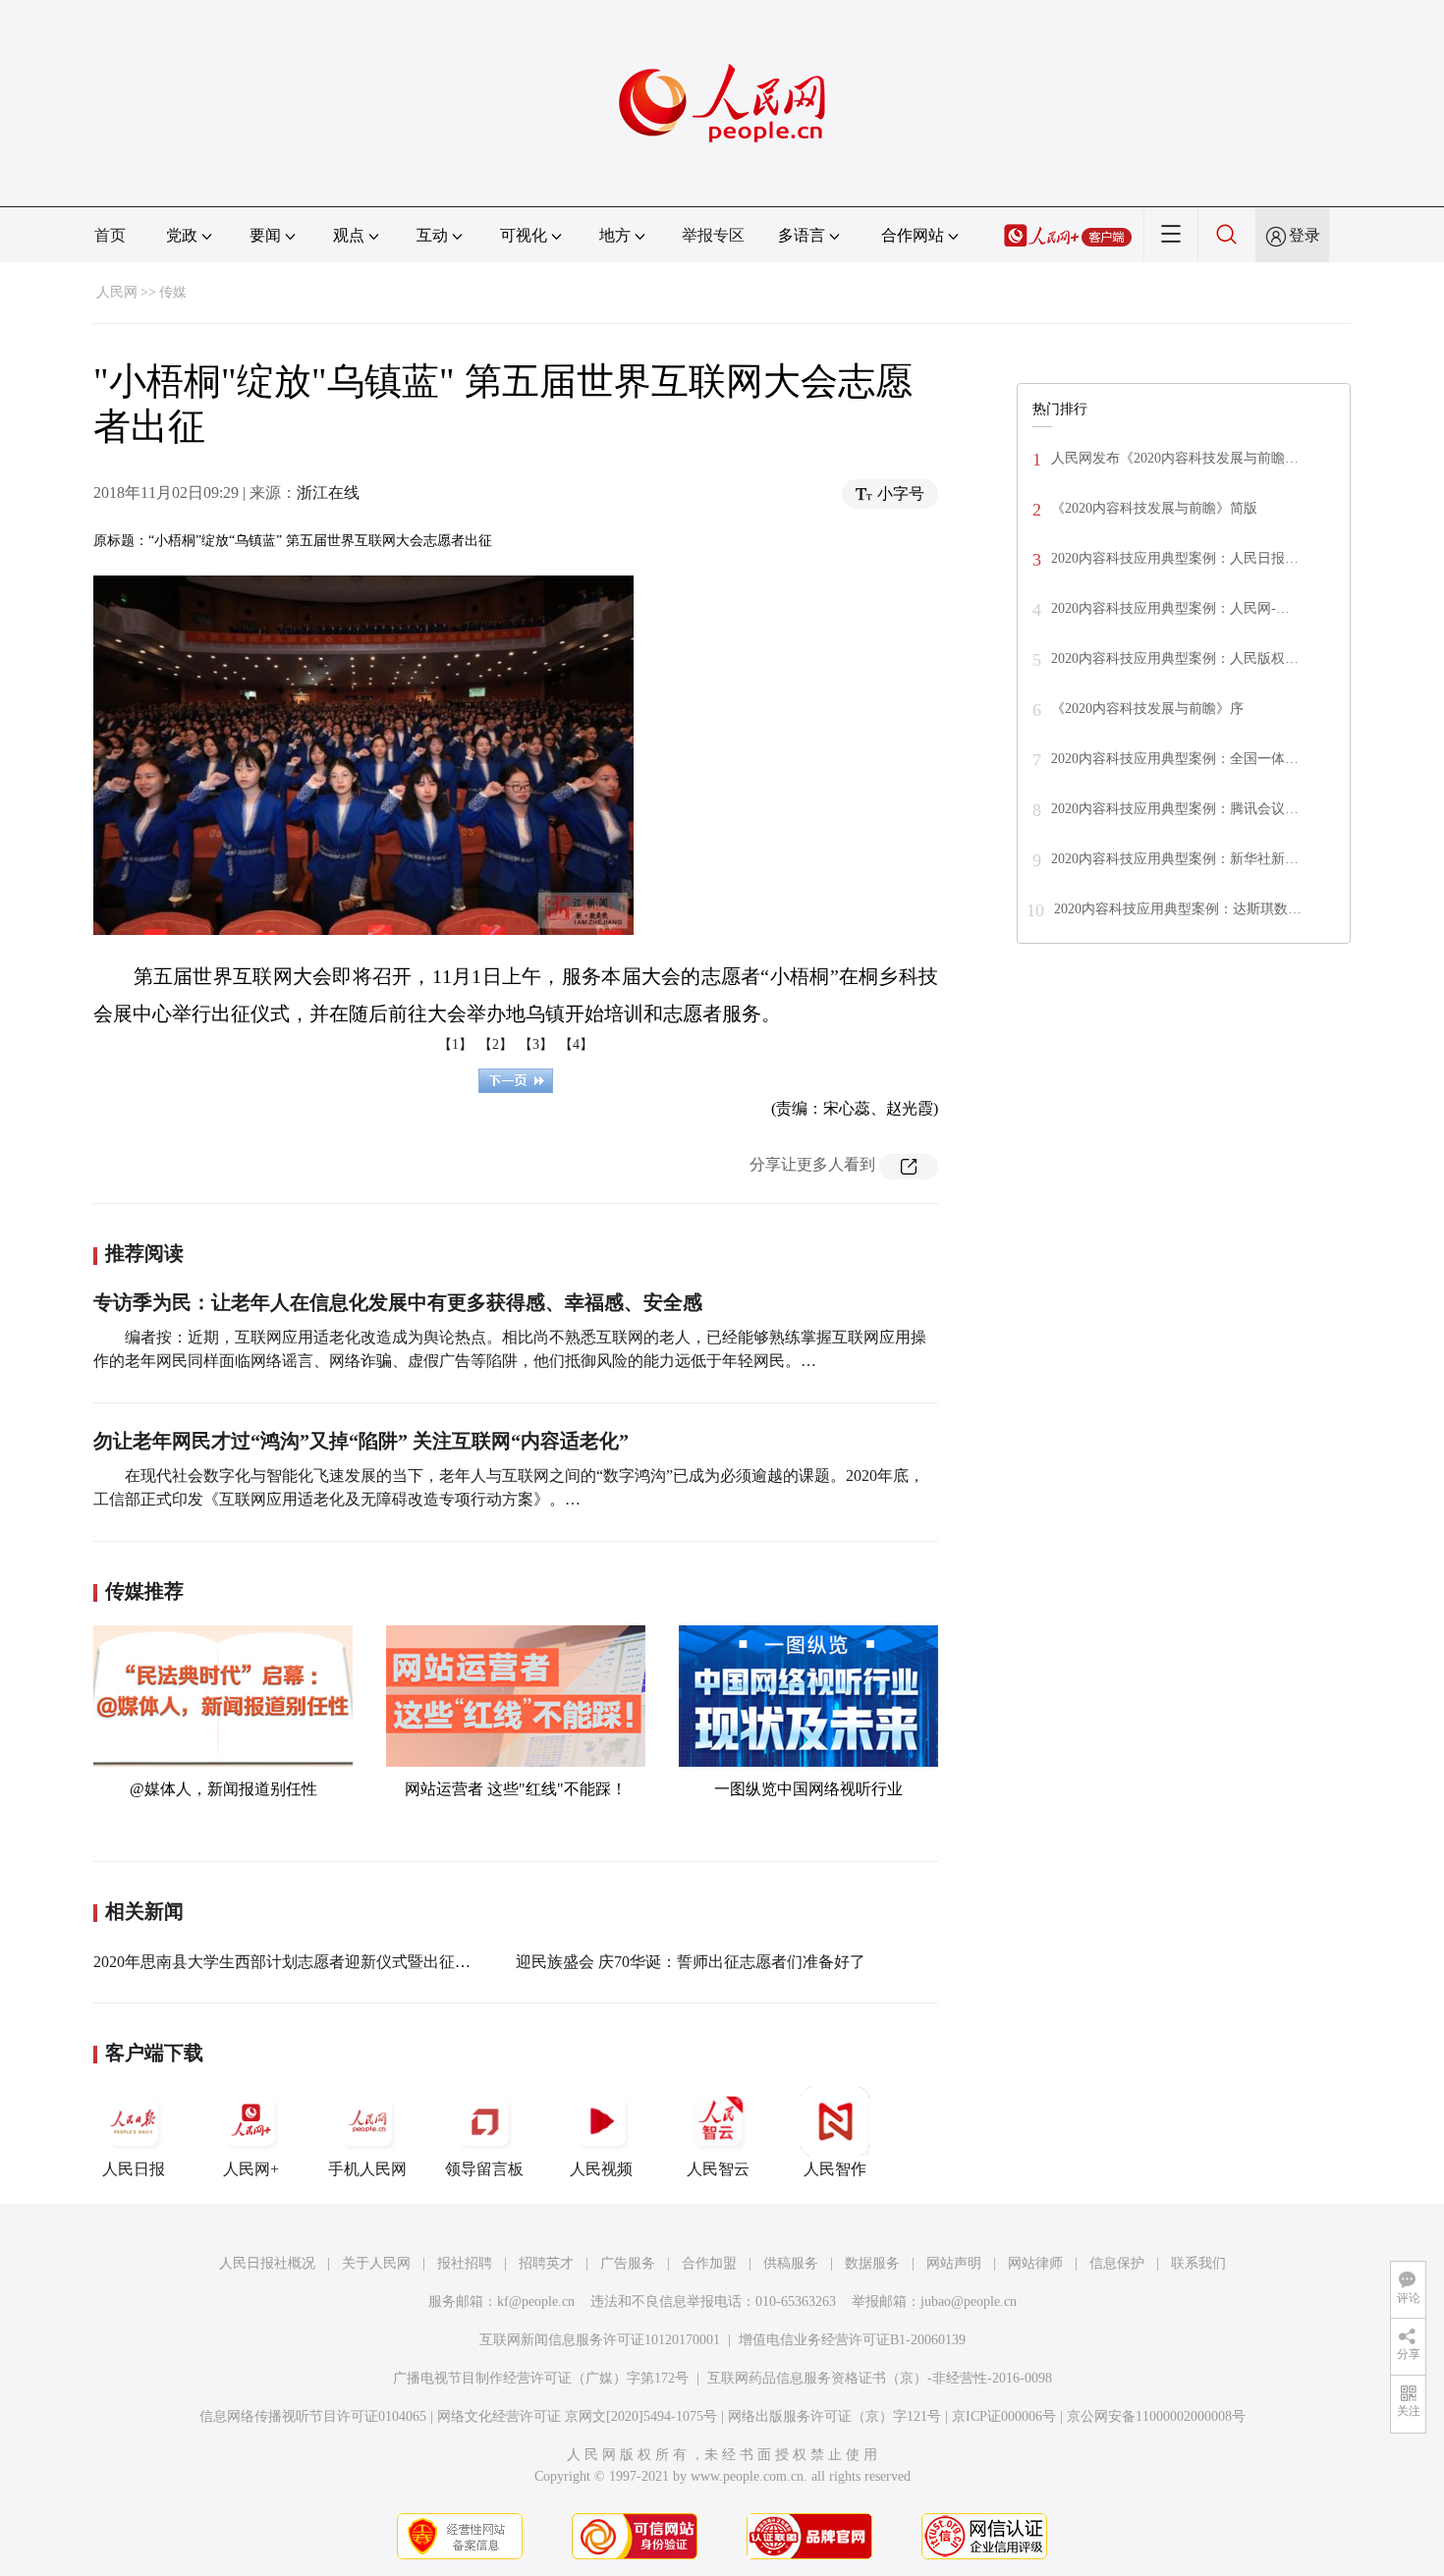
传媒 (173, 292)
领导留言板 (484, 2169)
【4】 (576, 1044)
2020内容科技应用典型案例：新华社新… (1175, 859)
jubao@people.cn (969, 2302)
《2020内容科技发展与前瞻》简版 (1154, 508)
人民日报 (134, 2169)
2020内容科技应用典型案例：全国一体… (1175, 759)
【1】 (455, 1044)
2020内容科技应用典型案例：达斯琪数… (1178, 909)
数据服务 (872, 2263)
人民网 (117, 292)
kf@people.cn (536, 2302)
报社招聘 (465, 2263)
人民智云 (718, 2169)
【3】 (536, 1044)
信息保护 (1117, 2263)
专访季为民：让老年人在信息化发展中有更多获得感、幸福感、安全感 (398, 1302)
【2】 (496, 1044)
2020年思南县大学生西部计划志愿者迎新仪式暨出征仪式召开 (305, 1962)
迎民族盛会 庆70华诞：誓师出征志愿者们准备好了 (691, 1962)
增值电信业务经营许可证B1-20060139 (852, 2340)
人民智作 (835, 2169)
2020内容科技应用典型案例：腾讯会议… (1175, 809)
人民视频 (601, 2169)
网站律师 (1035, 2263)
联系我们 (1198, 2263)
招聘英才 (546, 2263)
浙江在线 (328, 493)
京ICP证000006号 (1004, 2416)
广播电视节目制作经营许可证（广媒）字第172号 (541, 2378)
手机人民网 (367, 2169)
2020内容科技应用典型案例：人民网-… (1170, 608)
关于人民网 (376, 2263)
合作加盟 (709, 2263)
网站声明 (954, 2263)
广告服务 (628, 2263)
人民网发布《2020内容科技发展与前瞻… (1175, 458)
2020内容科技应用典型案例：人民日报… (1175, 558)
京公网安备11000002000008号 (1156, 2416)
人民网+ (251, 2169)
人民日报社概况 (267, 2263)
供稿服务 (791, 2263)
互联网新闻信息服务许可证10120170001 (600, 2340)
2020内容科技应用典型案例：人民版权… (1175, 658)
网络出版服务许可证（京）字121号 (834, 2416)
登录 (1305, 235)
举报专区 (713, 235)
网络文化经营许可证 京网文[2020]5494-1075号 (577, 2416)
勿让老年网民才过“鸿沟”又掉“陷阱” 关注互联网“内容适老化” (361, 1441)
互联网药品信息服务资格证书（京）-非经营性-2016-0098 (880, 2378)
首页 (110, 235)
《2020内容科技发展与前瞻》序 (1147, 709)
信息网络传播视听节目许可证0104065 (313, 2416)
